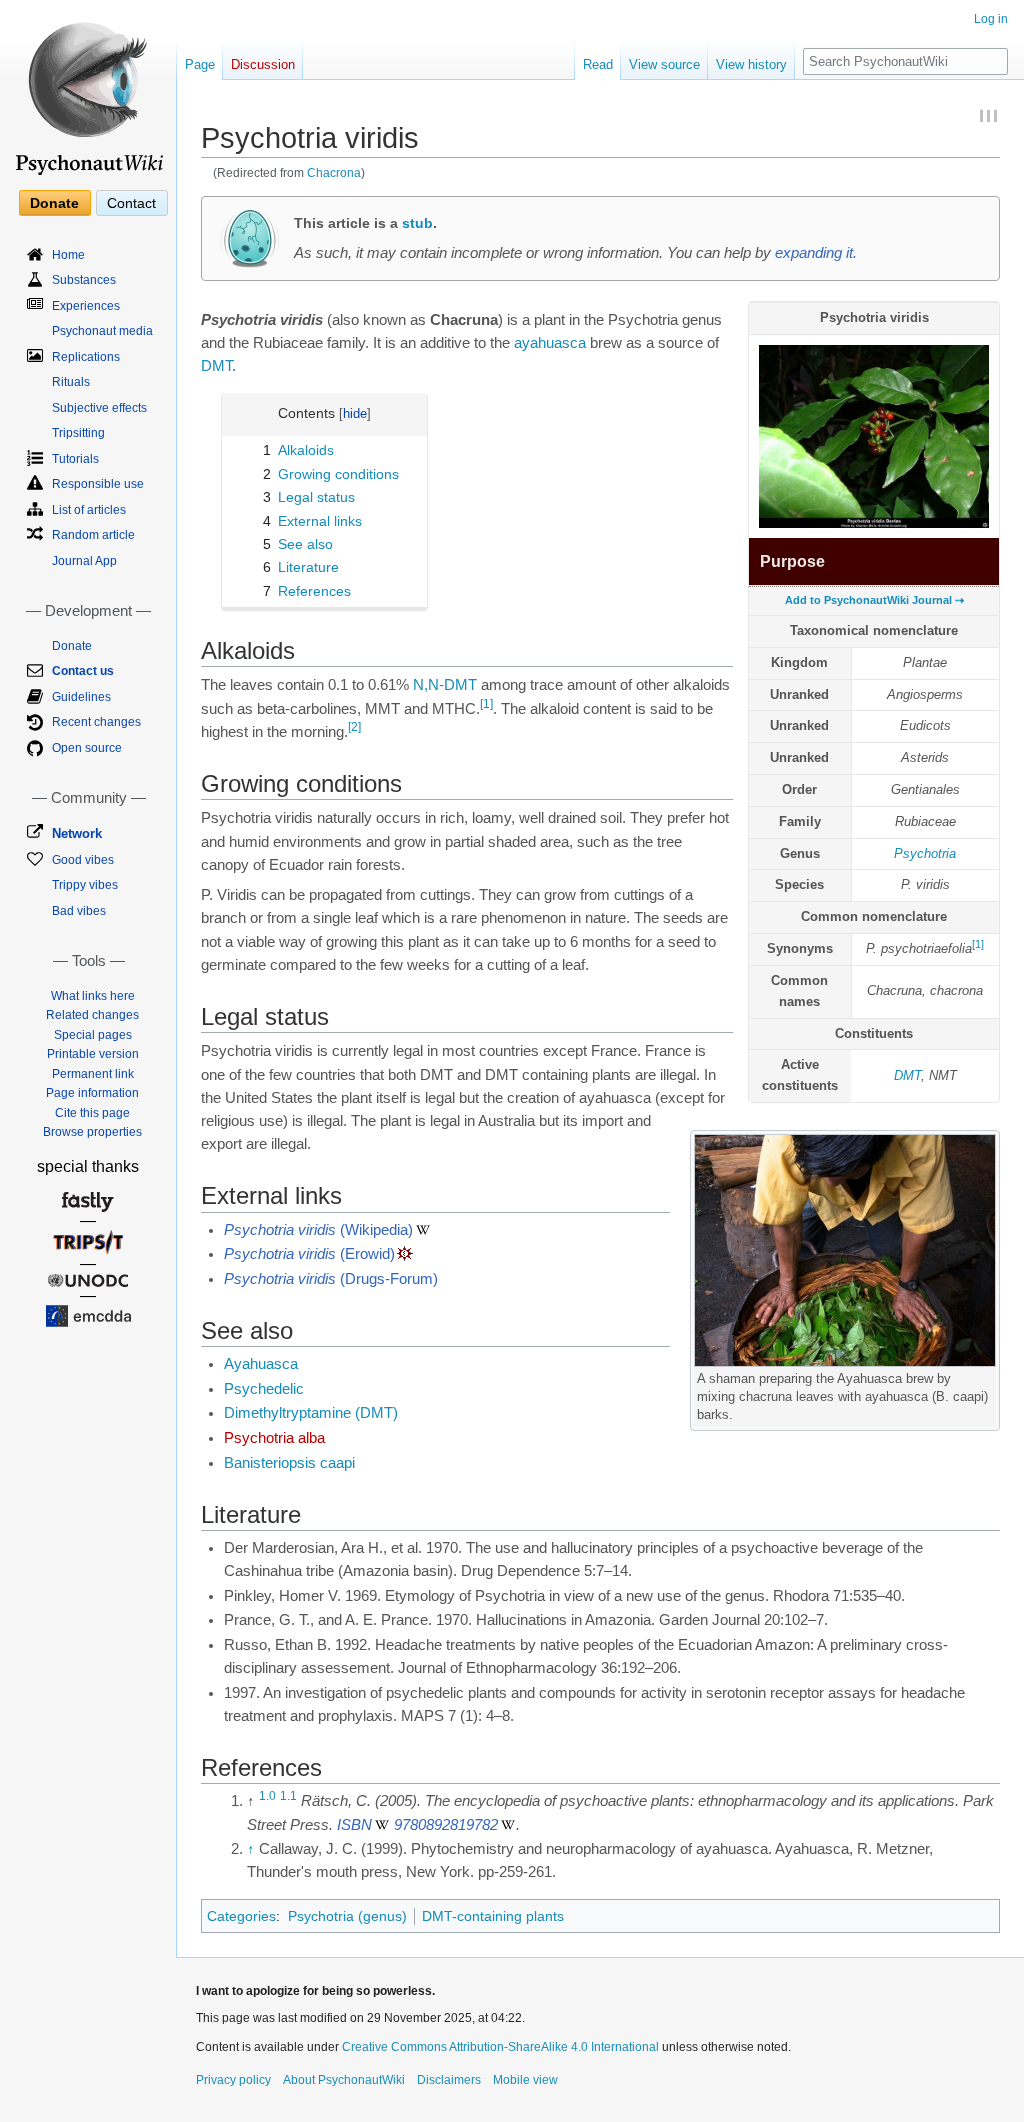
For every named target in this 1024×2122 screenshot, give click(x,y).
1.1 (288, 1797)
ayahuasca (550, 343)
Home (68, 255)
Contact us (83, 671)
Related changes (92, 1015)
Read (598, 64)
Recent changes (96, 722)
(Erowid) (309, 1254)
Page (200, 64)
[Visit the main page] (88, 90)
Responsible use (98, 484)
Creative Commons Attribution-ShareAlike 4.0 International (500, 2047)
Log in (991, 19)
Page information (92, 1093)
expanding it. (816, 253)
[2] (354, 727)
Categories (241, 1916)
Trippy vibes (85, 885)
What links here (93, 996)
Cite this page (92, 1113)
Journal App (84, 561)
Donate (54, 203)
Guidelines (81, 697)
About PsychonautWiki (344, 2080)
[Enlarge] (985, 1375)
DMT (907, 1075)
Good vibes (83, 860)
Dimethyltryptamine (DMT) (311, 1413)
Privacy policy (233, 2080)
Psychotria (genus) (347, 1916)
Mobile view (525, 2080)
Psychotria (925, 853)
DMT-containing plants (493, 1916)
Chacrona (334, 172)
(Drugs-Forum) (331, 1279)
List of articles (89, 510)
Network (77, 833)
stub (417, 223)
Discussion (263, 64)
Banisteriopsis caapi (289, 1463)
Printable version (93, 1054)
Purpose (792, 561)
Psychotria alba (274, 1438)
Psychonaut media (102, 331)
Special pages (93, 1035)
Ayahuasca (261, 1364)
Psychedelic (264, 1389)
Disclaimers (449, 2080)
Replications (86, 357)
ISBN (354, 1825)
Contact (131, 203)
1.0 (267, 1797)
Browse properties (92, 1132)
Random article (93, 535)
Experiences (86, 306)
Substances (84, 280)
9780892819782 (446, 1825)
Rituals (71, 382)
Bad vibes (79, 911)
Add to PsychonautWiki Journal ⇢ (874, 600)
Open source (87, 748)
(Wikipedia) (318, 1230)
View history (751, 64)
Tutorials (75, 459)
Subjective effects (99, 408)
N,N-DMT (445, 685)
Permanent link (93, 1074)
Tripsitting (78, 433)
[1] (978, 944)
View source (664, 64)
